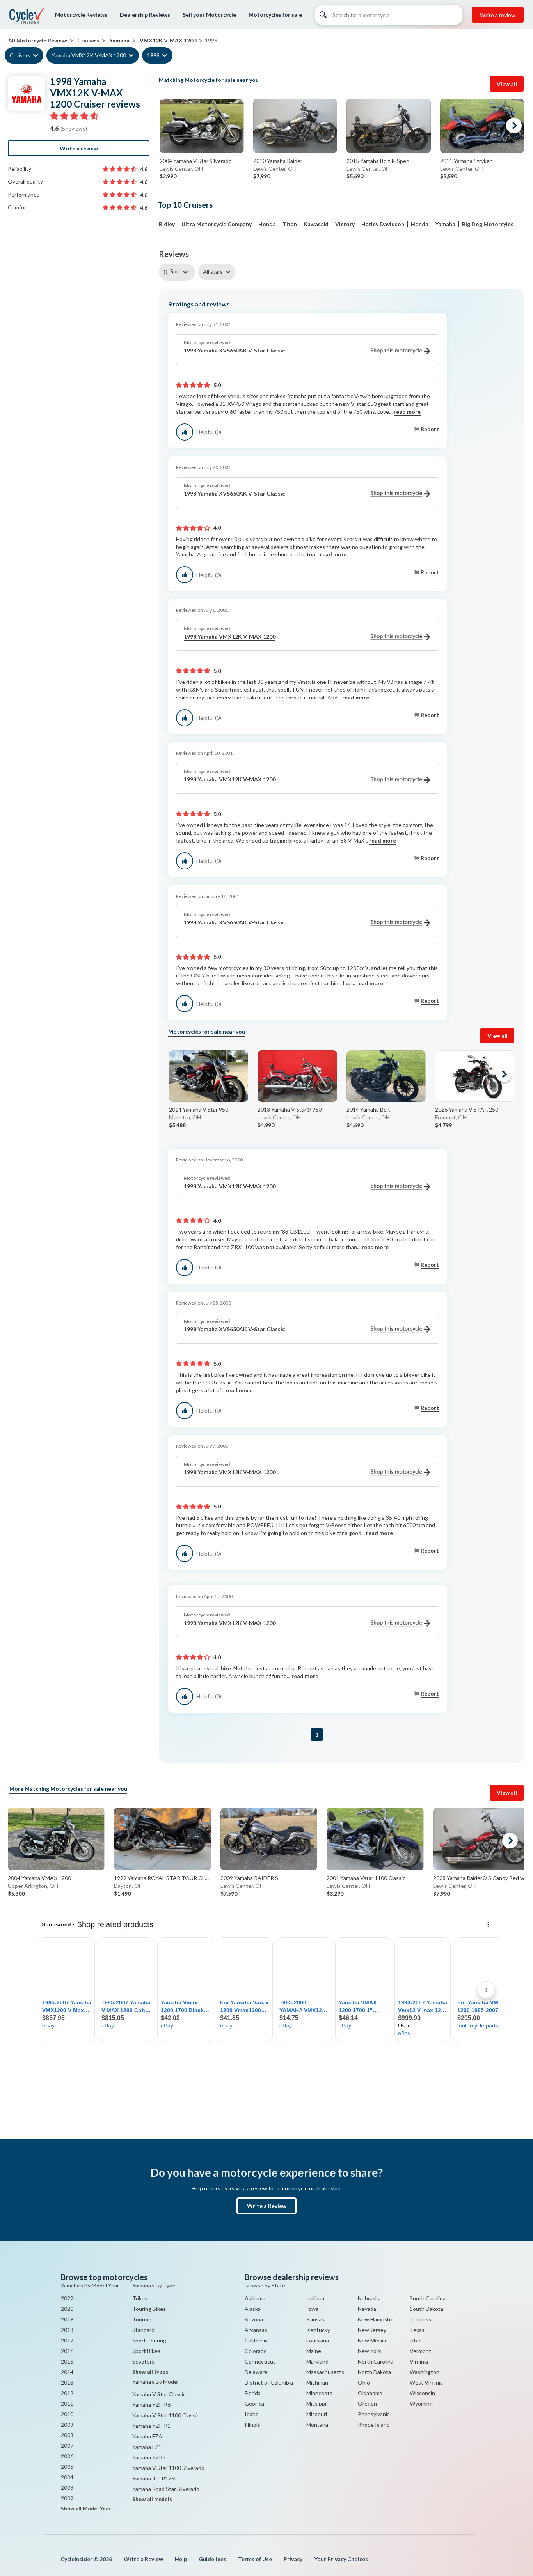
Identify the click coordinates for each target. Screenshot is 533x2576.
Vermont (420, 2351)
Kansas (315, 2319)
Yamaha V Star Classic (159, 2394)
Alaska (253, 2309)
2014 (67, 2372)
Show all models (152, 2499)
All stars (213, 272)
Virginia (419, 2361)
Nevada (367, 2309)
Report (430, 429)
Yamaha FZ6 (147, 2436)
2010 (67, 2414)
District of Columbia (269, 2382)
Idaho (252, 2414)
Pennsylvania (374, 2414)
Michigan (317, 2382)
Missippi (316, 2403)
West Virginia (426, 2382)
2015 (67, 2361)
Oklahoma (370, 2393)
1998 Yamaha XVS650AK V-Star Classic (234, 350)
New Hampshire (377, 2319)
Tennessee (424, 2319)
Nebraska (369, 2298)
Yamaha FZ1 (147, 2447)
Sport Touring (149, 2340)
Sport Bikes (146, 2351)
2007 (67, 2446)
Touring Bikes (149, 2309)
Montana (317, 2425)
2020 (67, 2309)
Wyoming (421, 2403)
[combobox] (179, 272)
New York (370, 2351)
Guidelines (212, 2559)
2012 (67, 2393)
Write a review (498, 15)
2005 (67, 2467)
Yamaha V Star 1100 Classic (166, 2415)
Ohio (364, 2382)
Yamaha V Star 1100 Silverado (168, 2468)
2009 (67, 2425)
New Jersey (372, 2330)
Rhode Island (374, 2425)
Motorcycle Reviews (81, 15)
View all (507, 84)
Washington (425, 2372)
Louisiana (318, 2340)
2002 (67, 2498)
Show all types (150, 2372)
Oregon (367, 2403)
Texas (417, 2330)
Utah (416, 2340)
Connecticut (260, 2361)
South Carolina (428, 2298)
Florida (253, 2393)
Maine (314, 2351)
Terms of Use (255, 2559)
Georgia (254, 2403)
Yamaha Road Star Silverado (166, 2489)
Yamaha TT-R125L (155, 2478)
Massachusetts (325, 2372)
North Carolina (376, 2361)
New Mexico (373, 2340)
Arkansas (256, 2330)
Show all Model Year (86, 2509)
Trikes (140, 2298)
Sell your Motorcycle (209, 15)
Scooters (143, 2361)
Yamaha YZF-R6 (151, 2405)
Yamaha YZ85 (149, 2457)
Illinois (252, 2425)
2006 (67, 2456)
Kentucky (318, 2330)
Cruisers (20, 55)
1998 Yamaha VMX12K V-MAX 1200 (230, 636)
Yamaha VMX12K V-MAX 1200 (89, 55)
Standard (143, 2330)
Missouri (317, 2414)
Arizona (254, 2319)
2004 (67, 2477)
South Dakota (426, 2309)
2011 (67, 2403)
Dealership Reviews (145, 15)
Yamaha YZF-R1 (151, 2426)
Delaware (256, 2372)
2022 (67, 2298)
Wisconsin (422, 2393)
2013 (67, 2382)
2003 (67, 2488)
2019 (67, 2319)
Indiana (315, 2298)
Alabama (255, 2298)
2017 (67, 2340)
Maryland (317, 2361)
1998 (153, 55)
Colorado (256, 2351)
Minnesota (319, 2393)
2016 (67, 2351)
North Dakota (374, 2372)
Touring (142, 2319)
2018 (67, 2330)
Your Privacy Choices (341, 2559)
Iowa (312, 2309)
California (256, 2340)
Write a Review (267, 2206)
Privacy (293, 2559)
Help (181, 2559)
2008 (67, 2435)
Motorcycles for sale (275, 15)
